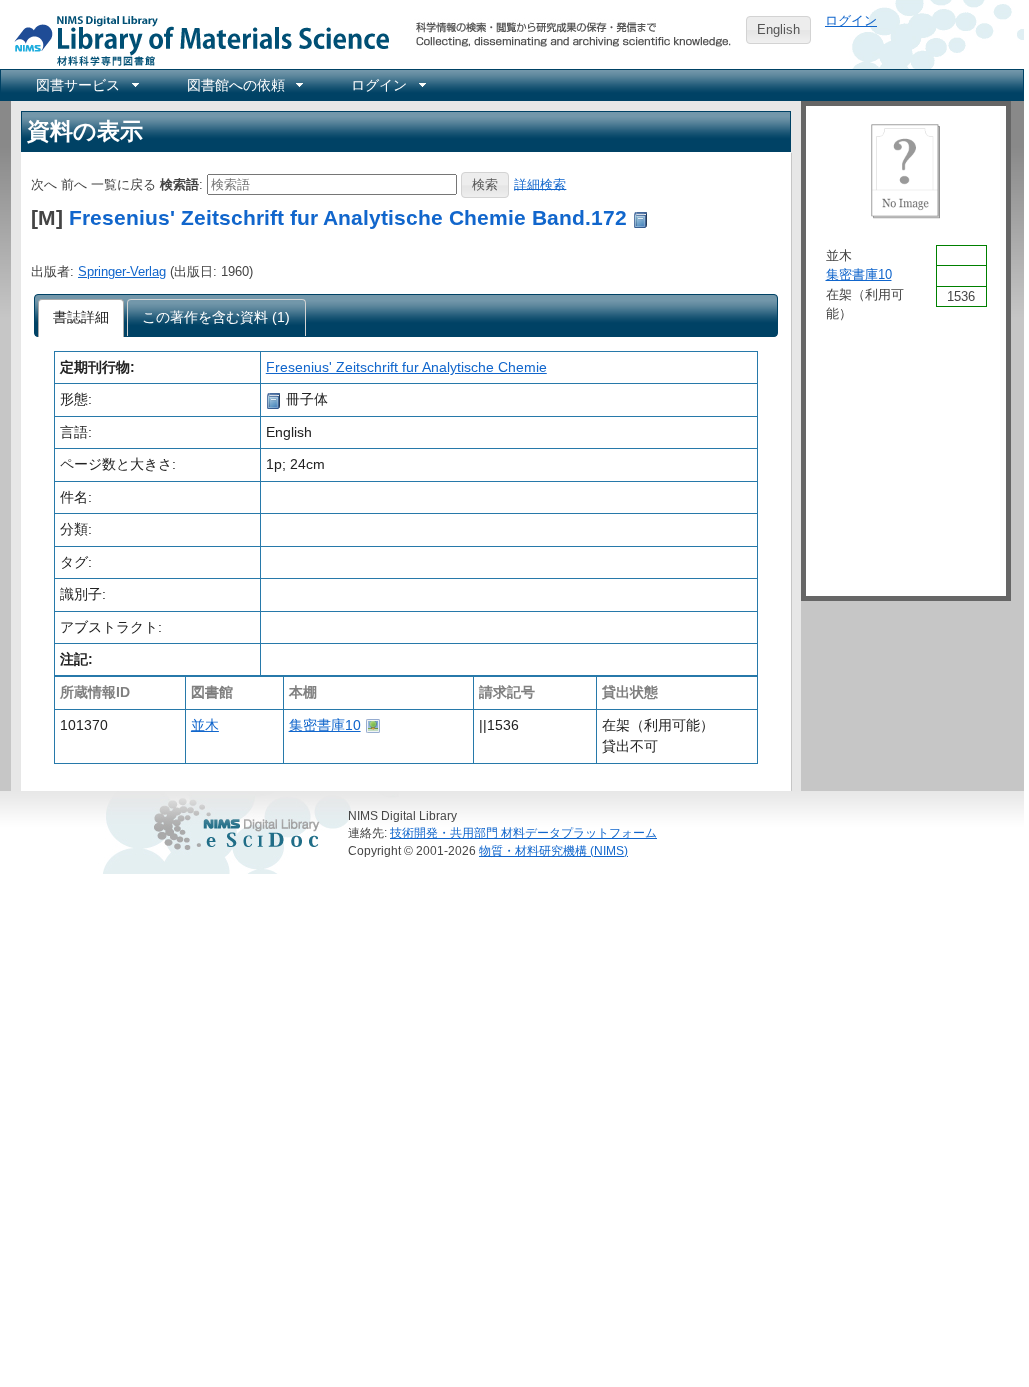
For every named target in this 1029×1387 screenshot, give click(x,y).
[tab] (81, 318)
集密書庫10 (325, 725)
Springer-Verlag (122, 271)
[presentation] (81, 318)
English (778, 29)
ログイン (851, 20)
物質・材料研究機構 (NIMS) (553, 850)
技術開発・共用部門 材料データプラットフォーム (523, 832)
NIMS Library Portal (196, 39)
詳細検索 (540, 183)
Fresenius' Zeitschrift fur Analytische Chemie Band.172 (348, 217)
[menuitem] (86, 85)
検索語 (179, 183)
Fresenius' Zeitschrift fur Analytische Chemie (406, 367)
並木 (205, 725)
